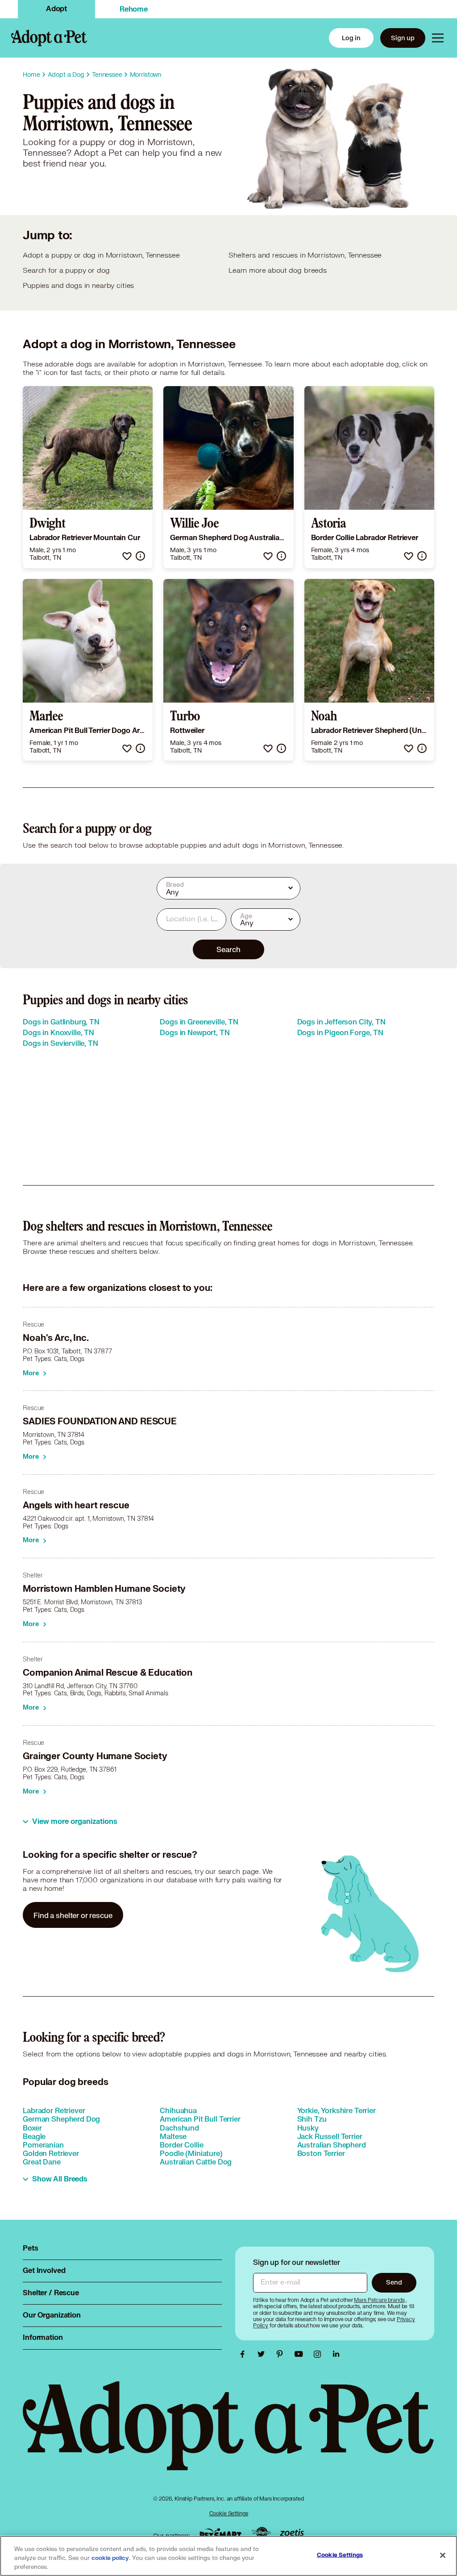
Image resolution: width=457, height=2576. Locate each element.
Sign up (403, 38)
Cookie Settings (229, 2513)
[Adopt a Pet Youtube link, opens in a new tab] (301, 2354)
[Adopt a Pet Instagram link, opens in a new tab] (320, 2354)
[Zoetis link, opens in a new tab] (292, 2533)
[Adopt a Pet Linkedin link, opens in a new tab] (336, 2354)
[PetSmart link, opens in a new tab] (220, 2533)
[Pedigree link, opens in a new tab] (261, 2534)
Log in (351, 38)
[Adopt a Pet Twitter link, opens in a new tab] (263, 2354)
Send (394, 2282)
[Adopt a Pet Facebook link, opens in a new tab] (245, 2354)
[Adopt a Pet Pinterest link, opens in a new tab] (282, 2354)
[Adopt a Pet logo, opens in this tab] (228, 2435)
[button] (127, 556)
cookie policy (110, 2558)
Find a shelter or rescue (73, 1915)
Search (228, 949)
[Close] (443, 2555)
